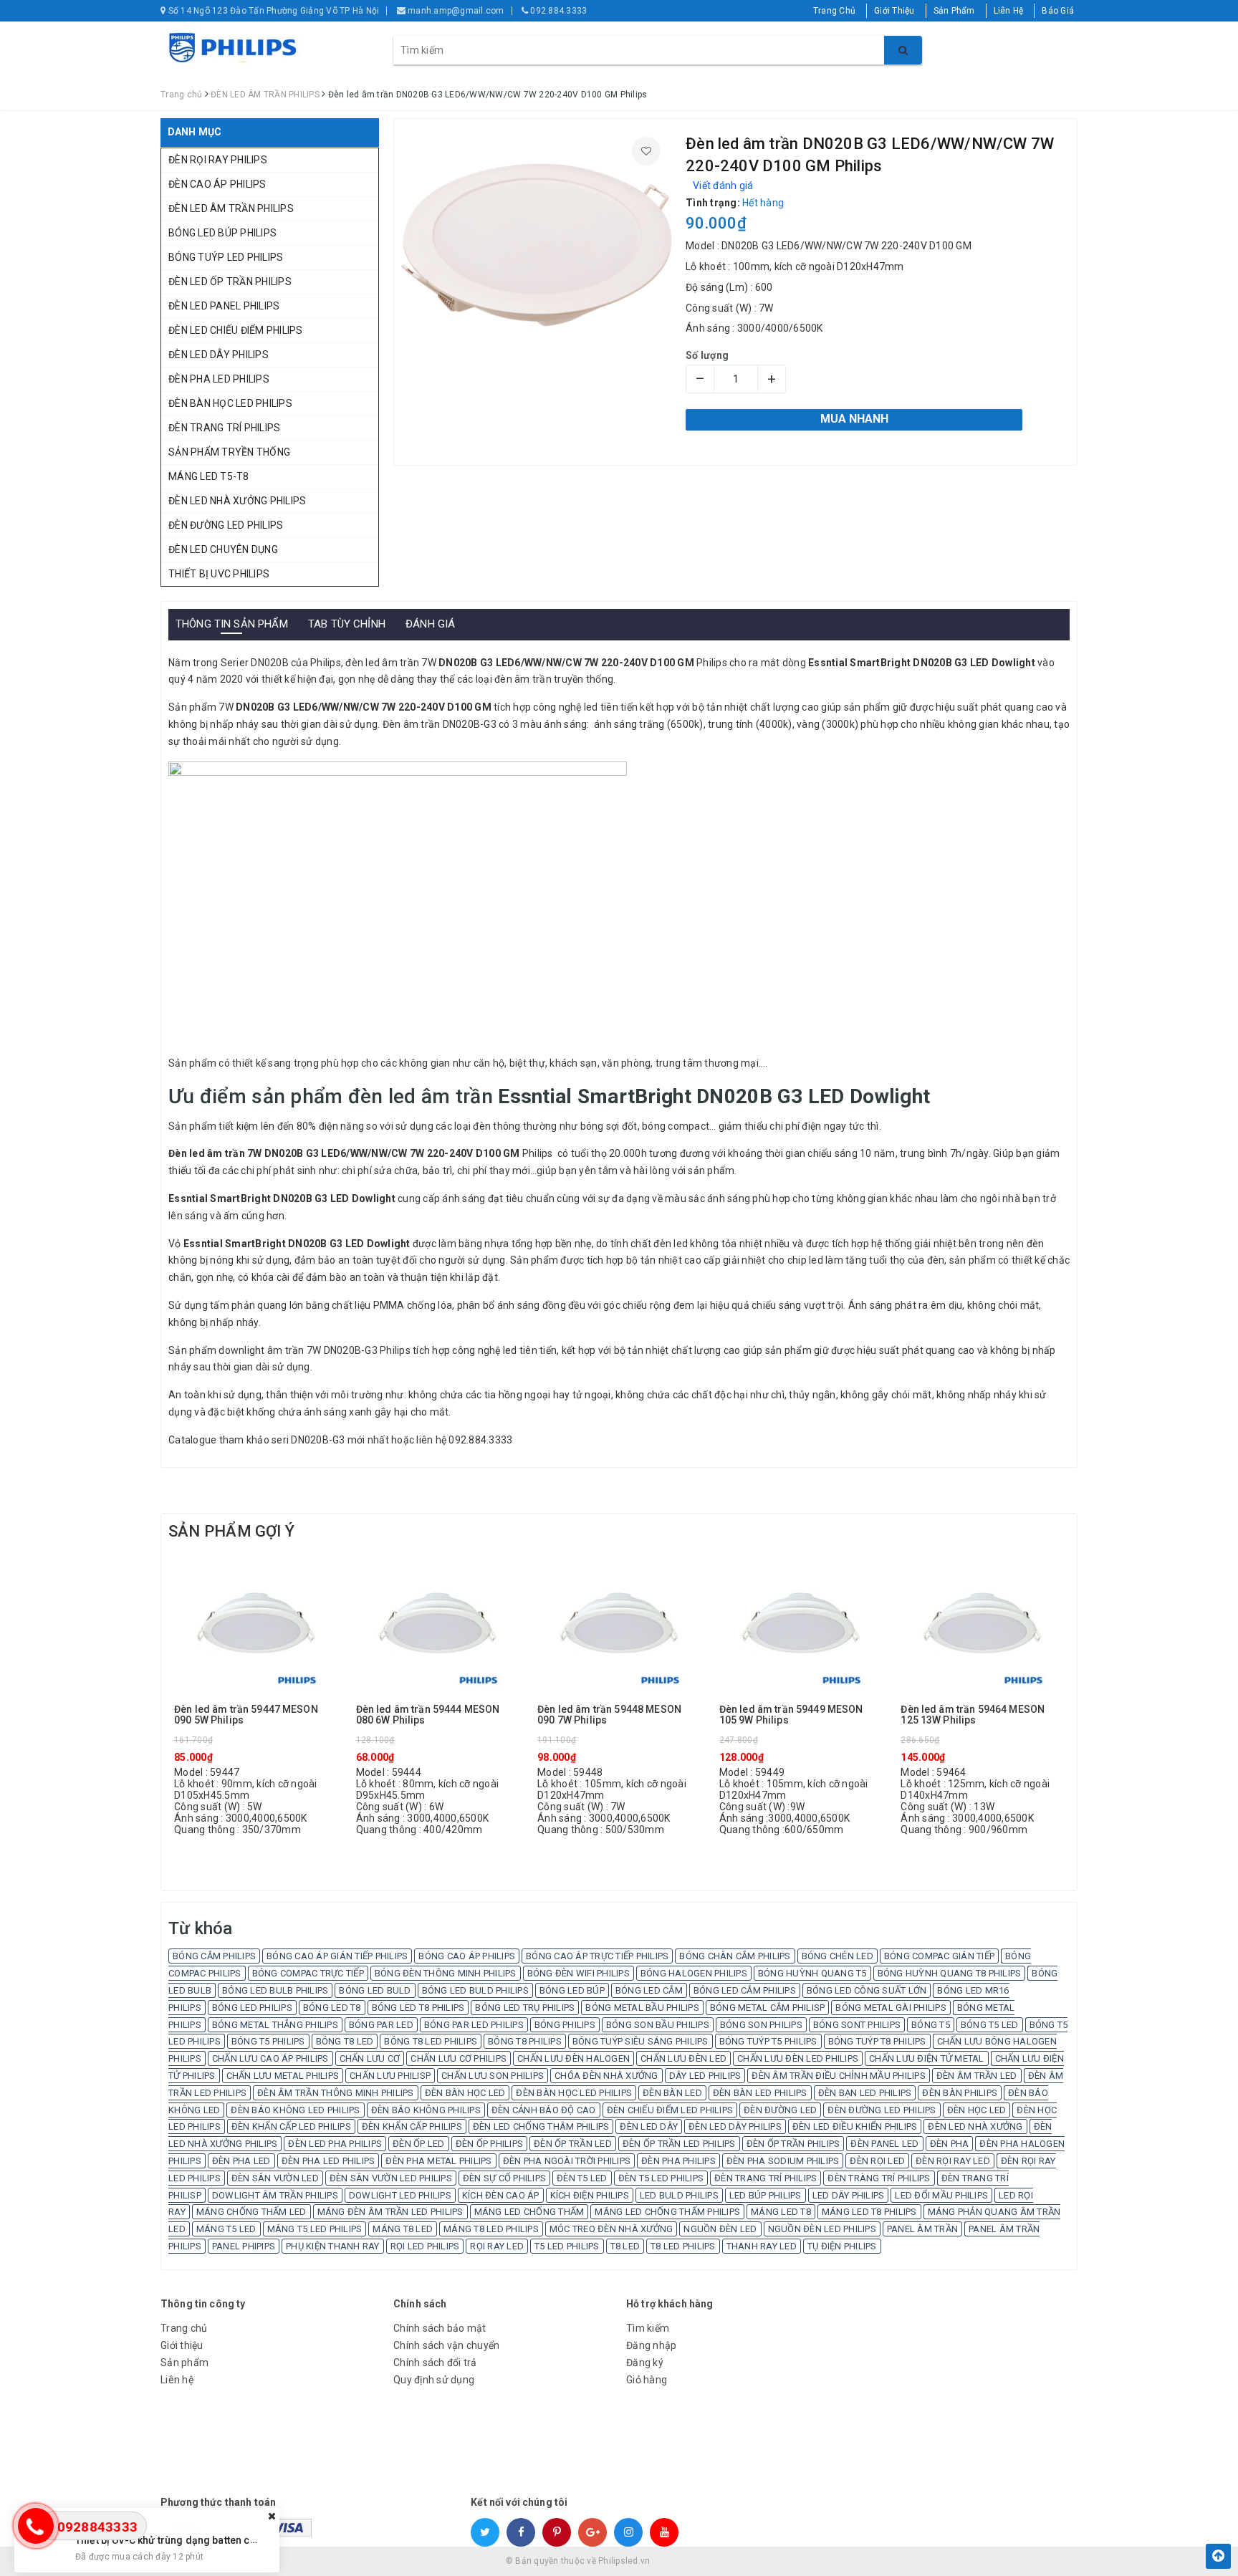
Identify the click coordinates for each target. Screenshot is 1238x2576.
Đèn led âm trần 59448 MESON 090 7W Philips (609, 1715)
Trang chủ (184, 2328)
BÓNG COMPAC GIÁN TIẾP (939, 1956)
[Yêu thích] (646, 151)
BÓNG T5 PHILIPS (268, 2041)
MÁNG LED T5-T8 (209, 476)
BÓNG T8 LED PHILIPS (431, 2041)
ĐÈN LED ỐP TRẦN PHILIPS (230, 282)
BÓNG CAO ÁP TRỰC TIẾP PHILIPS (597, 1956)
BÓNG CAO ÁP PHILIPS (467, 1956)
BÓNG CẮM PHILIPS (214, 1956)
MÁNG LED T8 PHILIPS (869, 2212)
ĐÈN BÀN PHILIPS (960, 2093)
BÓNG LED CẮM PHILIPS (745, 1990)
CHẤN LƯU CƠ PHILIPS (459, 2058)
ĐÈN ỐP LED (419, 2144)
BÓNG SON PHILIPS (761, 2025)
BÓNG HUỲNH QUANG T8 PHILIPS (950, 1973)
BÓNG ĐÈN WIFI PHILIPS (579, 1973)
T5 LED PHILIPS (567, 2246)
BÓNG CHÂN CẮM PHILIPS (735, 1956)
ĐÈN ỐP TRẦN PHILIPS (793, 2144)
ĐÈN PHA (950, 2144)
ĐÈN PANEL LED (884, 2144)
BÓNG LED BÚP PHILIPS (222, 233)
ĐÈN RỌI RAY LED (953, 2161)
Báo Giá (1058, 11)
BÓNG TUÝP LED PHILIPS (226, 257)
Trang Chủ (834, 11)
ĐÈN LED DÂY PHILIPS (219, 355)
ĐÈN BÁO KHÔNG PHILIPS (426, 2110)
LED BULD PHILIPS (679, 2195)
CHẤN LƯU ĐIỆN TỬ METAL (927, 2058)
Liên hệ (177, 2380)
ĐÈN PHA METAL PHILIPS (438, 2161)
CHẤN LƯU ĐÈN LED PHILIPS (798, 2058)
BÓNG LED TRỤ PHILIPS (525, 2008)
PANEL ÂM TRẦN (922, 2229)
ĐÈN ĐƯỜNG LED (780, 2110)
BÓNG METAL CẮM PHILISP (768, 2008)
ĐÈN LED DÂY (649, 2126)
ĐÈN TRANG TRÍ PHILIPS (224, 428)
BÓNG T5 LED (990, 2025)
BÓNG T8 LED (345, 2041)
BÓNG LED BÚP (572, 1990)
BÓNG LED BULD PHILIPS (475, 1990)
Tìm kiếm (648, 2328)
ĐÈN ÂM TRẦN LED (977, 2076)
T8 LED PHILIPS (683, 2246)
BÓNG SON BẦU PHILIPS (658, 2025)
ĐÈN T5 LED (582, 2178)
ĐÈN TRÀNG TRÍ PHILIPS (879, 2178)
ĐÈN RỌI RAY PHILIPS (218, 160)
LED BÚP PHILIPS (766, 2195)
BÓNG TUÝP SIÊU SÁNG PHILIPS (640, 2041)
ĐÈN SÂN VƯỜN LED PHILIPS (391, 2178)
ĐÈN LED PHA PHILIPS (335, 2144)
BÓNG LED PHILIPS (252, 2008)
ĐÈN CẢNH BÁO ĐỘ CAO (544, 2110)
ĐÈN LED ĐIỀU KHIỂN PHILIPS (855, 2126)
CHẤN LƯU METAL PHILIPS (283, 2076)
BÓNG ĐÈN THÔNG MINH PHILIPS (446, 1973)
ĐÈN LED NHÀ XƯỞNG (975, 2126)
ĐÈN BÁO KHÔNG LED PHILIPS (295, 2110)
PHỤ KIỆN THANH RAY (333, 2246)
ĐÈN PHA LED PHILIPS (219, 379)
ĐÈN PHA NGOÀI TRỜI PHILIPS (567, 2161)
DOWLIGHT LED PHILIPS (400, 2195)
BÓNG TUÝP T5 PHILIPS (768, 2041)
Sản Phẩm (954, 11)
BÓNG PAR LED (381, 2025)
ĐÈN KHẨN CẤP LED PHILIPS (291, 2126)
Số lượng (707, 355)
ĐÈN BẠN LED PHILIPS (865, 2093)
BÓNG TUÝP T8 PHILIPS (877, 2041)
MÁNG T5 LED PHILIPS (315, 2229)
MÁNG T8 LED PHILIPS (491, 2229)
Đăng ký (645, 2363)
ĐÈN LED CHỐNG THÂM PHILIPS (541, 2126)
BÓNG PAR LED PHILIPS (474, 2025)
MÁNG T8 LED (403, 2229)
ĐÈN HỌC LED (977, 2110)
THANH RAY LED (762, 2246)
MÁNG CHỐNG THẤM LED (251, 2212)
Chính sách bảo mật (440, 2328)
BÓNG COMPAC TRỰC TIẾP (308, 1973)
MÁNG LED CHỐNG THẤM (529, 2212)
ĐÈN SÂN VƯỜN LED (275, 2178)
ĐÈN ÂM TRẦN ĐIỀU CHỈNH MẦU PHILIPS (839, 2076)
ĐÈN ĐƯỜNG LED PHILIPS (226, 525)
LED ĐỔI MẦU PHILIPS (941, 2195)
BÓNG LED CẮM (649, 1990)
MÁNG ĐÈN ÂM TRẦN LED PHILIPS (390, 2212)
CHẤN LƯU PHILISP (390, 2076)
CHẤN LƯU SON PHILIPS (493, 2076)
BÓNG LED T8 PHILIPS (418, 2008)
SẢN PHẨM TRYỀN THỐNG (229, 452)
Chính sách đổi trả (435, 2363)
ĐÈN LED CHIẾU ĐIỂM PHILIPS (236, 330)
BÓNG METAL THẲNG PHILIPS (275, 2025)
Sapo (722, 2561)
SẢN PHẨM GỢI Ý (231, 1531)
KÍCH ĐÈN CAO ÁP (501, 2195)
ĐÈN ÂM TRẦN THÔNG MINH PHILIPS (336, 2093)
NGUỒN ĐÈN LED (720, 2229)
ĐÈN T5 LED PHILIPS (661, 2178)
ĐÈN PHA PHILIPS (678, 2161)
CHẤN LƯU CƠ (370, 2058)
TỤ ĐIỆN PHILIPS (842, 2246)
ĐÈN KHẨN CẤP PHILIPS (412, 2126)
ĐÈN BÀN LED (672, 2093)
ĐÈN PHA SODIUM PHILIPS (783, 2161)
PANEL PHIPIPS (244, 2246)
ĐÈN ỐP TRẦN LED (573, 2144)
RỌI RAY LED (497, 2246)
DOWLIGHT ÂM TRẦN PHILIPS (275, 2195)
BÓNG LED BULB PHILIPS (275, 1990)
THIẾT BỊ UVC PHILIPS (219, 574)
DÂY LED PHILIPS (705, 2076)
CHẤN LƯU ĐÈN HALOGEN (574, 2058)
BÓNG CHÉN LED (838, 1956)
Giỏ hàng (647, 2380)
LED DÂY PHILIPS (849, 2195)
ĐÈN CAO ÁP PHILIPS (217, 184)
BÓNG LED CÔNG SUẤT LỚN (867, 1990)
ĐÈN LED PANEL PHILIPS (224, 306)
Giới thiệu (182, 2345)
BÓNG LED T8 (332, 2008)
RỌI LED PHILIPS (425, 2246)
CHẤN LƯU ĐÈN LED (683, 2058)
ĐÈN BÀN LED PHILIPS (760, 2093)
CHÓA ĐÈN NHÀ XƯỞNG (606, 2076)
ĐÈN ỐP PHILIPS (490, 2144)
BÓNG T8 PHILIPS (525, 2041)
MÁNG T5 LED (226, 2229)
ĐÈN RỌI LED (877, 2161)
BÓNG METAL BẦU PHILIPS (642, 2008)
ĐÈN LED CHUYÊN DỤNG (223, 549)
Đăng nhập (651, 2345)
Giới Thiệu (894, 11)
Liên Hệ (1009, 11)
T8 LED (625, 2246)
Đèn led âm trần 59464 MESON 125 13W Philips (973, 1715)
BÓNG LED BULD (375, 1990)
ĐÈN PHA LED (241, 2161)
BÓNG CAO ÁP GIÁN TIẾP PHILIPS (337, 1956)
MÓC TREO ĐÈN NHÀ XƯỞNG (611, 2229)
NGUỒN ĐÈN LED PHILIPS (822, 2229)
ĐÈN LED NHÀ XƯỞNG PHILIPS (237, 501)
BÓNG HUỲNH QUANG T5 (812, 1973)
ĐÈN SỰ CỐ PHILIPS (504, 2178)
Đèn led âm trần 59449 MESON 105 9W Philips (791, 1715)
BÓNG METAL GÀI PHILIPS (891, 2008)
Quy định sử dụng (434, 2380)
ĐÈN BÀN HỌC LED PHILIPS (230, 403)
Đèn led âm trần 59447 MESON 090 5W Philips (246, 1715)
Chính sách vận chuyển (446, 2345)
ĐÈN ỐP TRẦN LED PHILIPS (679, 2144)
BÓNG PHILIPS (565, 2025)
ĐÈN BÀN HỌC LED (465, 2093)
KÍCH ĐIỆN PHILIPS (590, 2195)
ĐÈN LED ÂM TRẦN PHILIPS (231, 208)
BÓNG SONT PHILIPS (857, 2025)
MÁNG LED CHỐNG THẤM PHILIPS (667, 2212)
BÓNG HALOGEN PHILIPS (694, 1973)
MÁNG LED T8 (781, 2212)
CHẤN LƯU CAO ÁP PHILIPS (270, 2058)
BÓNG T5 (931, 2025)
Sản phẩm (184, 2363)
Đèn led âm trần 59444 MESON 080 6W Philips (428, 1715)
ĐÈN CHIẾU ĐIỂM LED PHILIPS (670, 2110)
